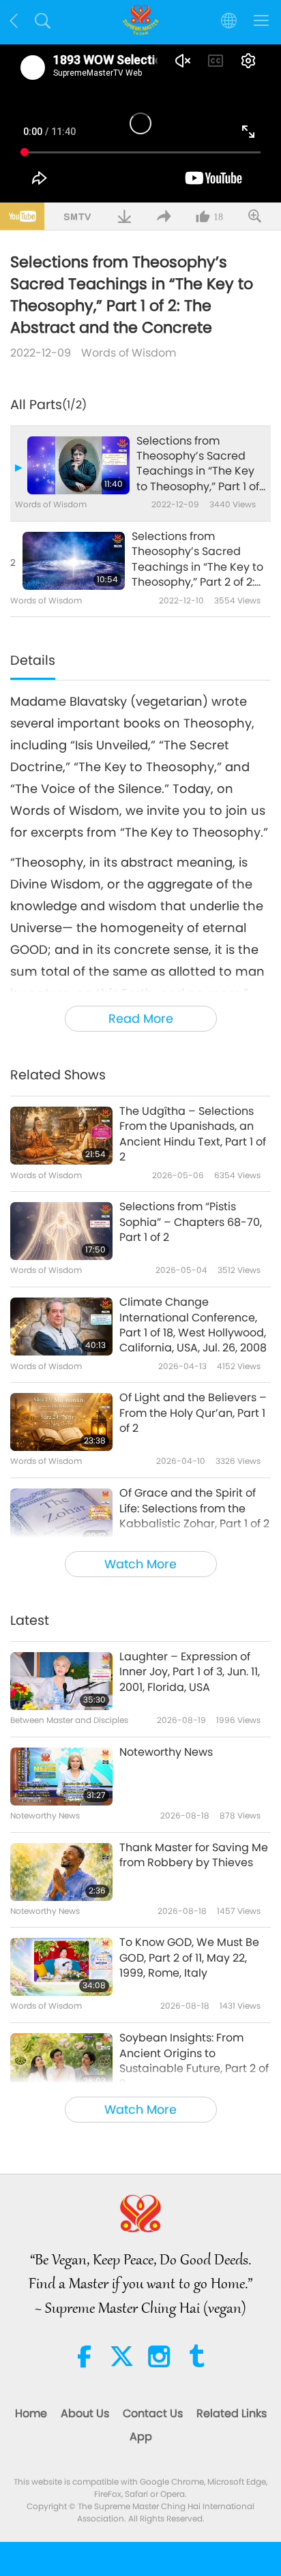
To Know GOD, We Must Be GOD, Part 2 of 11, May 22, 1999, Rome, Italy (189, 1958)
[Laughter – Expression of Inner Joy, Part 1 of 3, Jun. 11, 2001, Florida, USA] (61, 1681)
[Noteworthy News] (61, 1777)
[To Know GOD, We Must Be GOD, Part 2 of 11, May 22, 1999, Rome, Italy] (61, 1967)
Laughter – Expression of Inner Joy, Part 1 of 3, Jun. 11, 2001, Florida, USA (190, 1672)
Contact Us (153, 2413)
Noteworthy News (166, 1752)
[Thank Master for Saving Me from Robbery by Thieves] (61, 1872)
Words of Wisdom (129, 353)
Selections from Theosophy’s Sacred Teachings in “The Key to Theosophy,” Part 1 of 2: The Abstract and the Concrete (199, 464)
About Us (85, 2413)
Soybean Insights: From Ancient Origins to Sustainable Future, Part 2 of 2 (194, 2061)
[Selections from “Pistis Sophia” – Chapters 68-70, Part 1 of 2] (61, 1231)
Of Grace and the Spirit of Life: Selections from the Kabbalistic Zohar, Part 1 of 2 (194, 1509)
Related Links (232, 2413)
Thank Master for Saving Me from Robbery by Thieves (194, 1855)
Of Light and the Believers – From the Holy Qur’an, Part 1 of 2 (193, 1413)
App (141, 2437)
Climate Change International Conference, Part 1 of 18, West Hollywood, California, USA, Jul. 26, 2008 (193, 1325)
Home (31, 2413)
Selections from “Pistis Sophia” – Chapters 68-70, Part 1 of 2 (191, 1222)
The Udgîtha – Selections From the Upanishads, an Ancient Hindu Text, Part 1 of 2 (193, 1134)
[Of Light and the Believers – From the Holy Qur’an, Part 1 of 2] (61, 1422)
